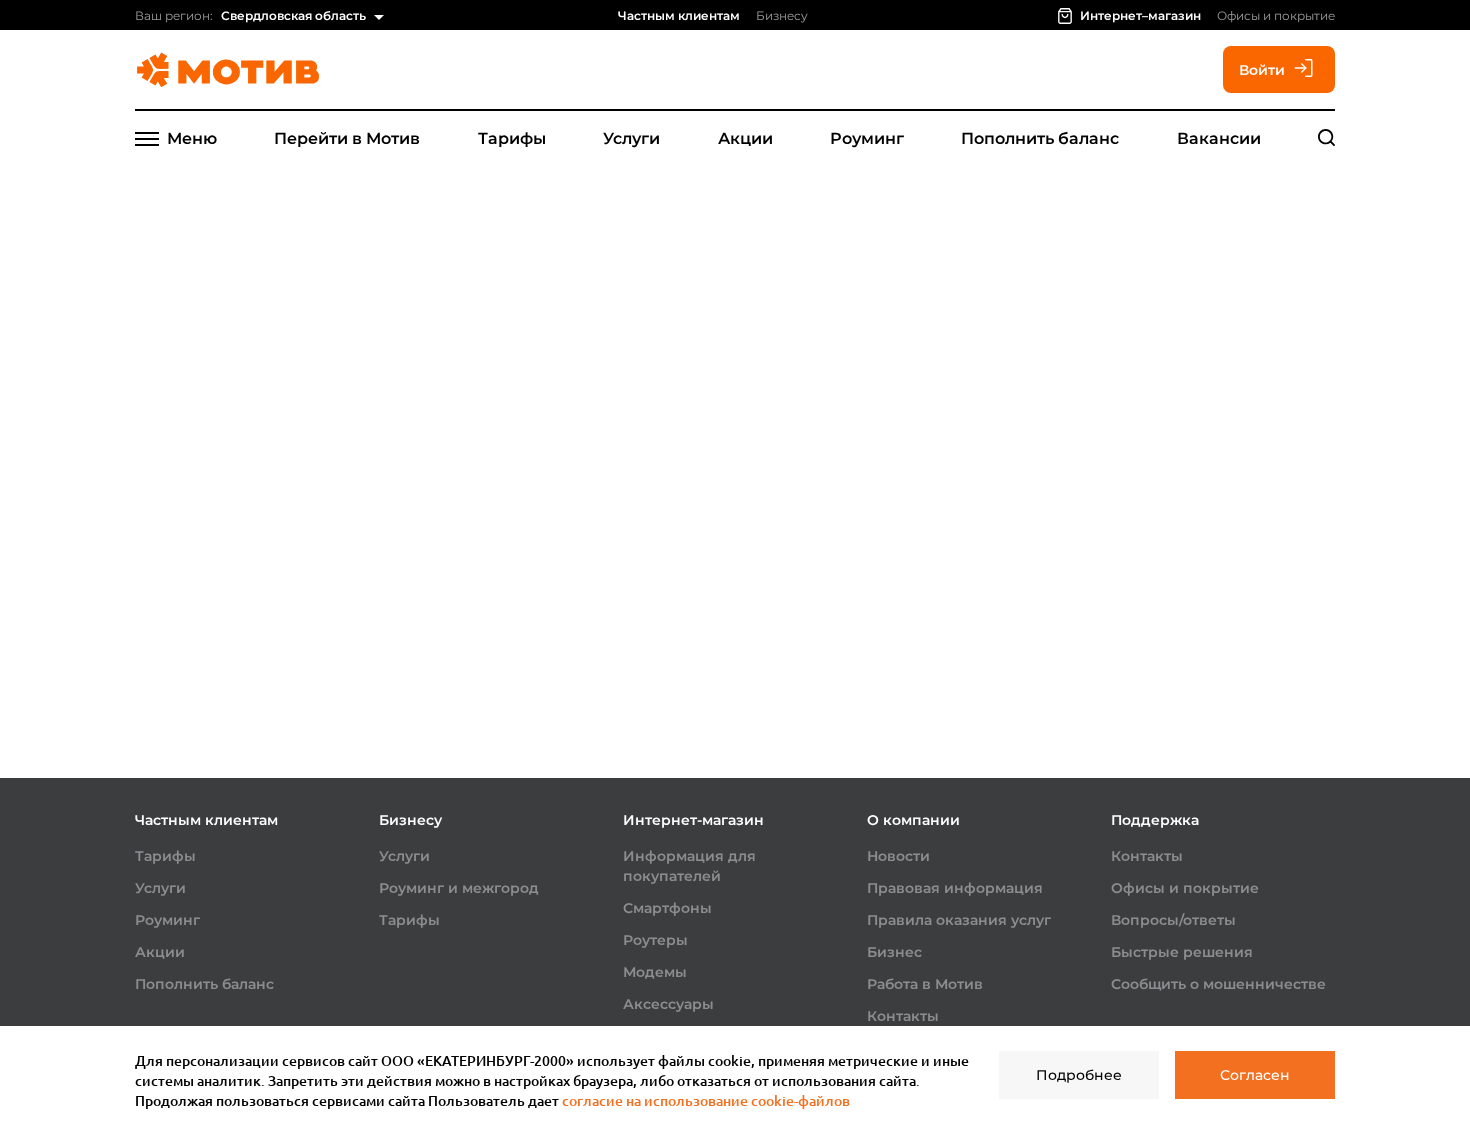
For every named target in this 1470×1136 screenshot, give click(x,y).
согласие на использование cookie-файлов (706, 1100)
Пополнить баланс (1040, 138)
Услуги (631, 138)
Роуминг (867, 138)
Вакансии (1219, 138)
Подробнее (1079, 1075)
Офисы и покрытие (1276, 15)
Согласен (1255, 1075)
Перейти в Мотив (347, 138)
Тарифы (512, 138)
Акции (745, 138)
